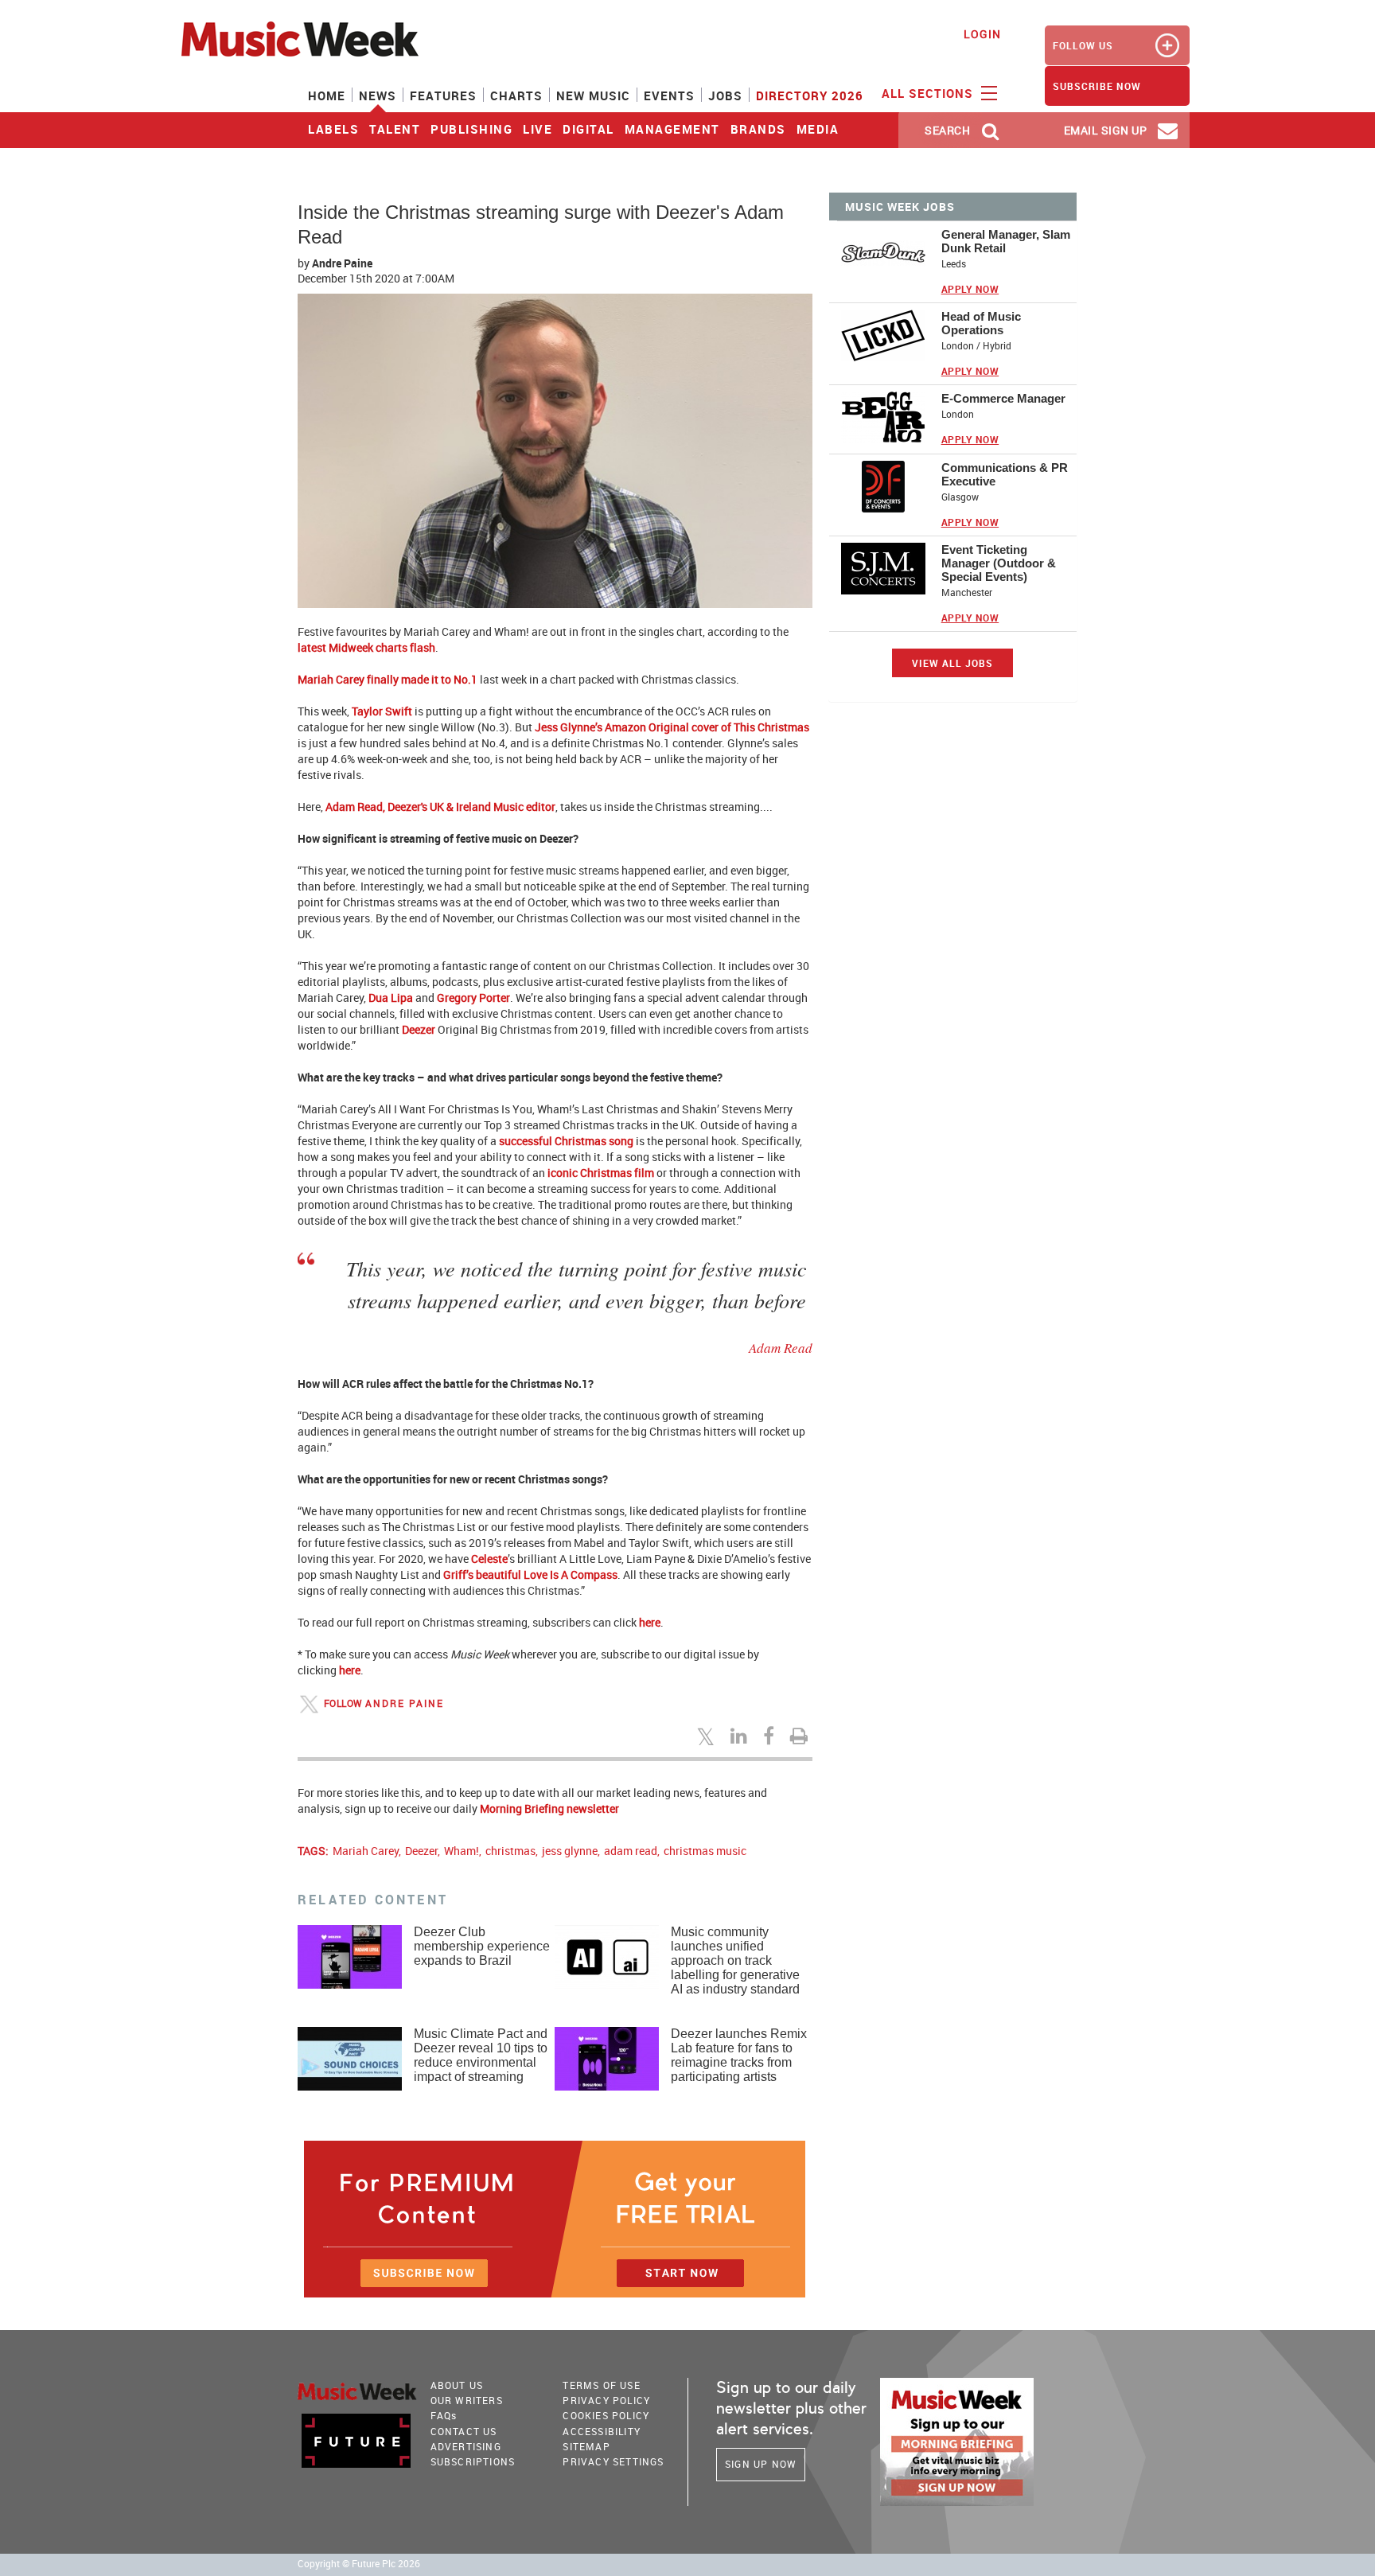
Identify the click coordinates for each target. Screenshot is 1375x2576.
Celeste (489, 1559)
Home (327, 95)
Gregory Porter (473, 998)
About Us (457, 2385)
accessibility (602, 2431)
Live (538, 129)
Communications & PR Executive (1005, 474)
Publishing (471, 129)
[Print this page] (801, 1736)
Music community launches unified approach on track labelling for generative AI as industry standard (735, 1960)
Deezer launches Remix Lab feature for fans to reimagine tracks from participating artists (739, 2055)
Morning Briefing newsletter (549, 1808)
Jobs (725, 95)
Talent (395, 129)
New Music (593, 95)
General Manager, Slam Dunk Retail (1006, 241)
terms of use (601, 2385)
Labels (333, 129)
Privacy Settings (613, 2461)
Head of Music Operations (981, 323)
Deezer (419, 1029)
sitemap (586, 2446)
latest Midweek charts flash (366, 647)
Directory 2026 (810, 95)
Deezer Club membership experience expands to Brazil (482, 1946)
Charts (516, 95)
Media (818, 129)
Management (672, 129)
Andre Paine (342, 263)
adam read (631, 1851)
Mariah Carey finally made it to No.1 (388, 679)
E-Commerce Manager (1003, 398)
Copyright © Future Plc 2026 (359, 2564)
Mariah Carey (366, 1851)
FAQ (444, 2415)
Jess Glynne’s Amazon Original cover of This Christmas (672, 727)
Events (669, 95)
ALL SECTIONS (929, 93)
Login (982, 34)
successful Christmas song (566, 1141)
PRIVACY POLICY (606, 2400)
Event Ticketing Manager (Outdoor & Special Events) (999, 563)
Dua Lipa (391, 998)
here (650, 1622)
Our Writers (467, 2400)
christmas (510, 1851)
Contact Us (464, 2431)
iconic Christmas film (601, 1173)
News (378, 95)
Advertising (466, 2446)
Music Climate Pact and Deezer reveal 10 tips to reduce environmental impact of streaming (481, 2055)
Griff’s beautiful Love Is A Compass (530, 1574)
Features (443, 95)
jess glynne (570, 1851)
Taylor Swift (382, 711)
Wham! (462, 1851)
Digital (588, 129)
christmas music (705, 1851)
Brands (758, 129)
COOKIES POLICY (606, 2415)
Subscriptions (473, 2461)
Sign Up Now (761, 2464)
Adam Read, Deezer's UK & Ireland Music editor (440, 807)
